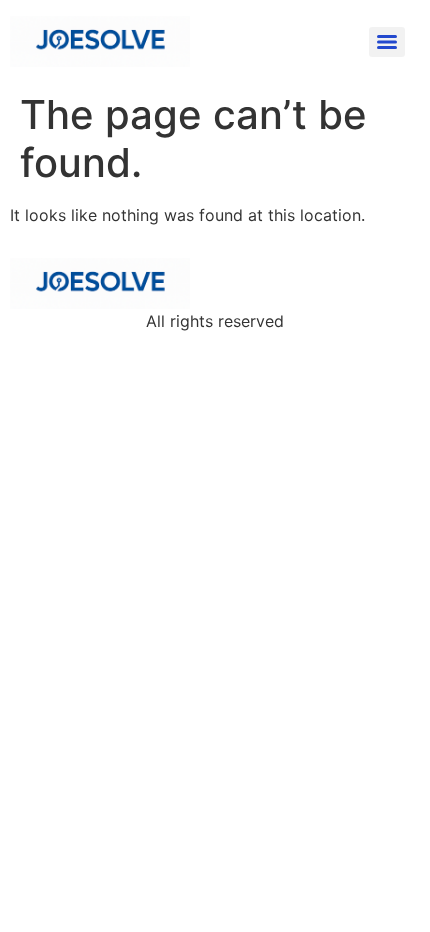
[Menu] (387, 42)
